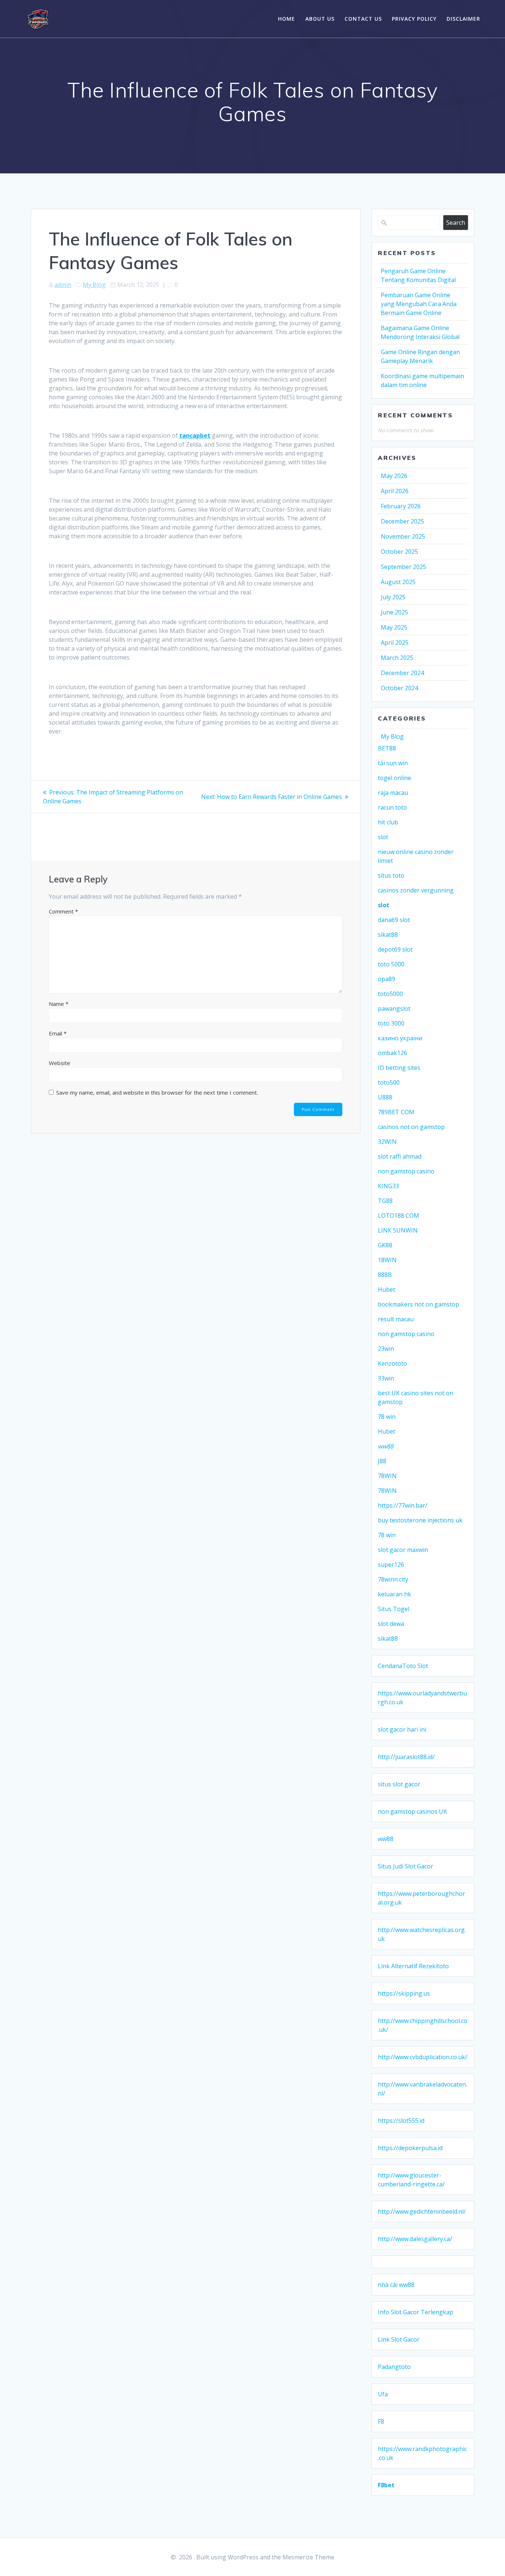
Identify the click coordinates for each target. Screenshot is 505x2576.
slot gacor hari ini (402, 1729)
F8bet (386, 2485)
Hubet (387, 1289)
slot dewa (391, 1624)
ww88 (386, 1446)
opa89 (387, 979)
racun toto (392, 807)
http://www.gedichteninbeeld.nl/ (422, 2211)
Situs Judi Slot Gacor (406, 1866)
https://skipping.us (404, 1993)
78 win (387, 1417)
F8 (381, 2421)
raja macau (393, 793)
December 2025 (402, 521)
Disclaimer (463, 19)
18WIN (387, 1260)
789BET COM (396, 1112)
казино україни (400, 1038)
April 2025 (395, 643)
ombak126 (392, 1053)
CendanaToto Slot (403, 1666)
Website (60, 1063)
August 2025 (398, 582)
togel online (394, 778)
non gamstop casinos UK (412, 1811)
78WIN (387, 1476)
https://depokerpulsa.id (410, 2148)
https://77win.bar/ (403, 1505)
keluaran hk (394, 1594)
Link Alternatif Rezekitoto (413, 1966)
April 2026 (395, 491)
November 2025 (403, 536)
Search (456, 223)
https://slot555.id (401, 2121)
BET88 (387, 748)
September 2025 (404, 567)
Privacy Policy (414, 19)
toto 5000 (391, 964)
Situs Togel (394, 1609)
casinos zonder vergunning (416, 890)
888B (385, 1275)
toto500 (389, 1082)
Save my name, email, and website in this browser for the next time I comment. (157, 1092)
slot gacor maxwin (403, 1550)
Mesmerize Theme (308, 2557)
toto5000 (390, 994)
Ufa (383, 2394)
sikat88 (388, 935)
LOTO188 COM (399, 1216)
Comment (63, 911)
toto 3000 (391, 1023)
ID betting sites (399, 1068)
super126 (391, 1565)
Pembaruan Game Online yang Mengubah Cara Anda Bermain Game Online (419, 304)
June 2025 (394, 612)
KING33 (388, 1186)
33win (386, 1378)
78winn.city (393, 1579)
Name (59, 1004)
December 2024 (402, 673)
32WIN (387, 1142)
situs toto (391, 875)
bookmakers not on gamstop (418, 1304)
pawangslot (394, 1009)
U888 (385, 1097)
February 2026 (401, 506)
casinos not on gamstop (411, 1127)
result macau (396, 1319)
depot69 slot (395, 949)
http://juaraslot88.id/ (406, 1757)
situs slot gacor (399, 1784)
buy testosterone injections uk (420, 1520)
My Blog (94, 285)
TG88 (385, 1201)
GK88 (385, 1245)
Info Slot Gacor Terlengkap (416, 2312)
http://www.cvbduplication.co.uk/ (423, 2057)
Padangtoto (394, 2367)
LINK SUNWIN (398, 1230)
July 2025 (393, 597)
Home (287, 19)
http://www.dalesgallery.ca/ (415, 2239)
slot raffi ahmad (400, 1156)
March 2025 (397, 658)
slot (383, 837)
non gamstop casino (406, 1171)
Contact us (363, 19)
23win (386, 1349)
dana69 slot (394, 920)
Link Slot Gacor (399, 2339)
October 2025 (399, 552)
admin (63, 285)
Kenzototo (392, 1363)
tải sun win (393, 763)
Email (58, 1033)
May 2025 (394, 627)
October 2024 (399, 688)
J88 (382, 1461)
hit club (388, 822)
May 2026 (394, 476)
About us (320, 19)
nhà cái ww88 (396, 2285)
